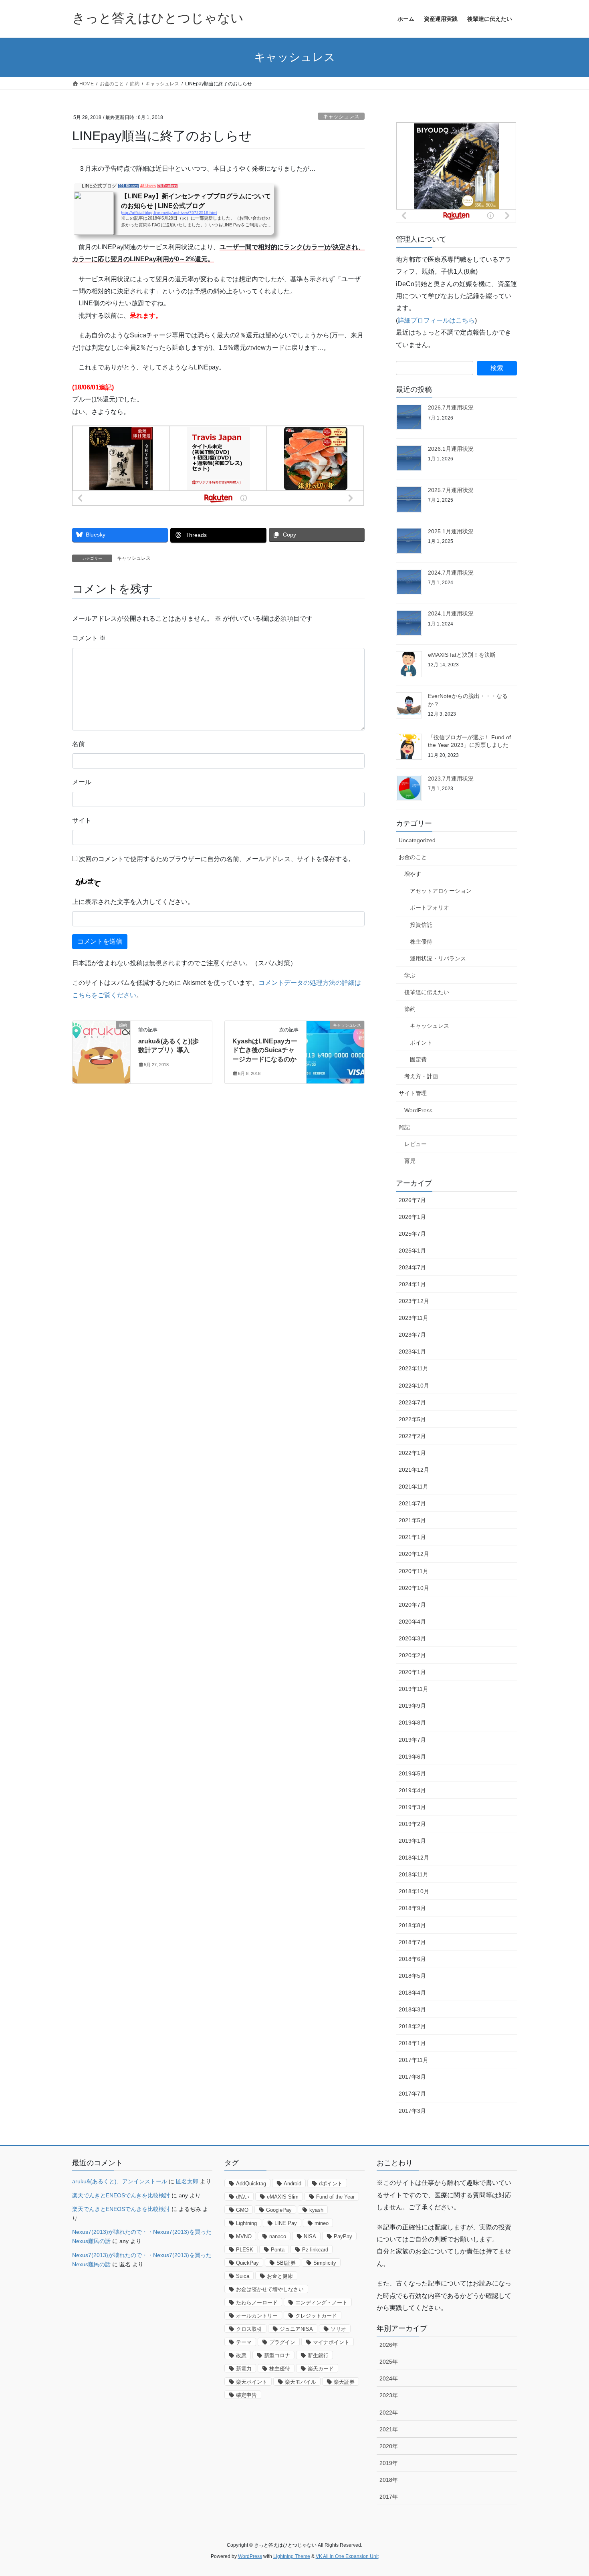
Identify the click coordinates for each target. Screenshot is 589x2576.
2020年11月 (414, 1571)
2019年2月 (412, 1824)
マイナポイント (331, 2342)
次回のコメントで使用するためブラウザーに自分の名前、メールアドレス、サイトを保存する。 (217, 859)
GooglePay (279, 2210)
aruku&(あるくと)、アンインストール (120, 2181)
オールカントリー (257, 2316)
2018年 (389, 2480)
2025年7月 (412, 1234)
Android (292, 2184)
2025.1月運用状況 (451, 531)
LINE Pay (286, 2223)
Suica (243, 2276)
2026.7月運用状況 (451, 407)
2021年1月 (412, 1537)
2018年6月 (412, 1959)
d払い (243, 2197)
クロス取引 (249, 2329)
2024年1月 (412, 1284)
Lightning (246, 2223)
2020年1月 (412, 1672)
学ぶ (410, 975)
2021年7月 (412, 1503)
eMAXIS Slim (283, 2197)
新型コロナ (277, 2355)
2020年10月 (414, 1588)
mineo (322, 2223)
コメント (89, 638)
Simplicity (325, 2263)
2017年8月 (412, 2077)
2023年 (389, 2395)
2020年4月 (412, 1622)
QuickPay (247, 2263)
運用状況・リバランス (438, 958)
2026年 (389, 2345)
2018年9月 (412, 1908)
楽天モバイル (301, 2382)
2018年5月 (412, 1976)
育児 (410, 1161)
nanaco (278, 2236)
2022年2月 (412, 1436)
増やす (413, 874)
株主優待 (421, 942)
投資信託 (421, 925)
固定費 (418, 1059)
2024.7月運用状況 (451, 573)
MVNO (244, 2236)
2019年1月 (412, 1841)
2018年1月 (412, 2043)
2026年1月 (412, 1217)
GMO (242, 2210)
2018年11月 (414, 1874)
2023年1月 (412, 1352)
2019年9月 (412, 1706)
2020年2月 (412, 1655)
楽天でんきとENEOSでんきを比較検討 (121, 2195)
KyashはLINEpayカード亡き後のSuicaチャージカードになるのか (265, 1050)
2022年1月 (412, 1453)
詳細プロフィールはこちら (436, 320)
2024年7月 (412, 1267)
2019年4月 (412, 1790)
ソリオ (338, 2329)
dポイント (331, 2184)
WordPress (418, 1110)
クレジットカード (316, 2316)
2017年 (389, 2497)
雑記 (404, 1127)
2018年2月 (412, 2026)
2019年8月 (412, 1723)
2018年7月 (412, 1942)
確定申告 (246, 2395)
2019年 (389, 2463)
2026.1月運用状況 (451, 449)
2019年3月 (412, 1807)
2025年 (389, 2362)
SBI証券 (286, 2263)
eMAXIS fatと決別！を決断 (462, 655)
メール (82, 782)
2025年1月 (412, 1251)
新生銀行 (318, 2355)
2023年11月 (414, 1318)
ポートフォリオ (430, 908)
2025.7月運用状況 (451, 490)
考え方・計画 (421, 1076)
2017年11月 (414, 2060)
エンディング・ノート (321, 2303)
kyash (316, 2210)
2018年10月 (414, 1891)
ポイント (421, 1043)
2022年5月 (412, 1419)
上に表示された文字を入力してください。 (133, 902)
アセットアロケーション (441, 891)
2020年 (389, 2446)
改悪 (241, 2355)
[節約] (101, 1050)
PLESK (245, 2250)
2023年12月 (414, 1301)
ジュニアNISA (296, 2329)
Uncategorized (417, 840)
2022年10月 (414, 1386)
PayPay (343, 2236)
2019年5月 (412, 1773)
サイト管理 (413, 1093)
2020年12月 (414, 1554)
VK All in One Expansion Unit (347, 2556)
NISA (310, 2236)
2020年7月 (412, 1605)
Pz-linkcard (315, 2250)
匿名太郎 (187, 2181)
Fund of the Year (335, 2197)
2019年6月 (412, 1757)
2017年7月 (412, 2094)
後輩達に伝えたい (427, 992)
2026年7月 (412, 1200)
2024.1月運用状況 (451, 613)
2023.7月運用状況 (451, 779)
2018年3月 (412, 2009)
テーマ (244, 2342)
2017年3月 (412, 2111)
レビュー (416, 1144)
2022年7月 (412, 1402)
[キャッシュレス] (335, 1050)
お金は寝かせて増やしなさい (270, 2289)
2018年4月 (412, 1993)
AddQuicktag (251, 2184)
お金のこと (413, 857)
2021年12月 (414, 1470)
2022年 (389, 2413)
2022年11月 (414, 1368)
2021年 (389, 2429)
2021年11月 (414, 1487)
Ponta (278, 2250)
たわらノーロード (257, 2303)
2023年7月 (412, 1335)
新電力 (244, 2369)
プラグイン (282, 2342)
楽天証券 (344, 2382)
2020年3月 (412, 1638)
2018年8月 (412, 1925)
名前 (79, 744)
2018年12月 (414, 1858)
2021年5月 (412, 1520)
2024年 (389, 2378)
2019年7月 (412, 1740)
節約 (410, 1009)
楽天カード (321, 2369)
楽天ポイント (252, 2382)
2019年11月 (414, 1689)
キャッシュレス (341, 116)
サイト (82, 820)
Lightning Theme (292, 2556)
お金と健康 (280, 2276)
